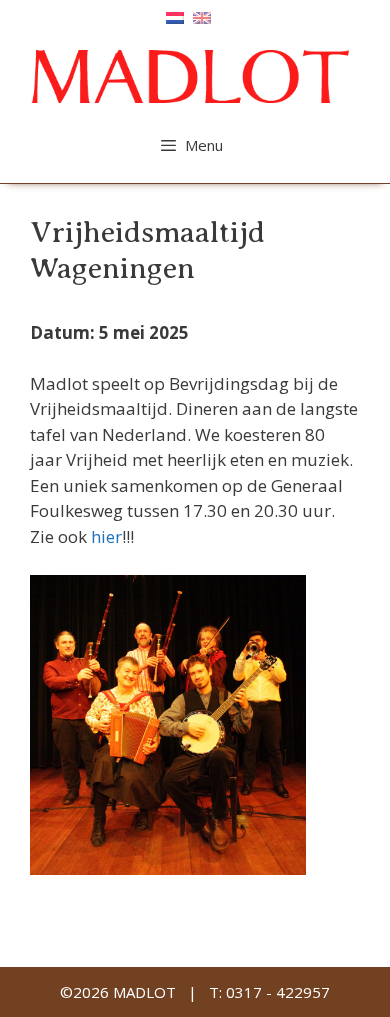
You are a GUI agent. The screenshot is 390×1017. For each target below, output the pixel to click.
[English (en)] (202, 16)
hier (106, 536)
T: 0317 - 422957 (269, 992)
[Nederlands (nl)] (175, 16)
